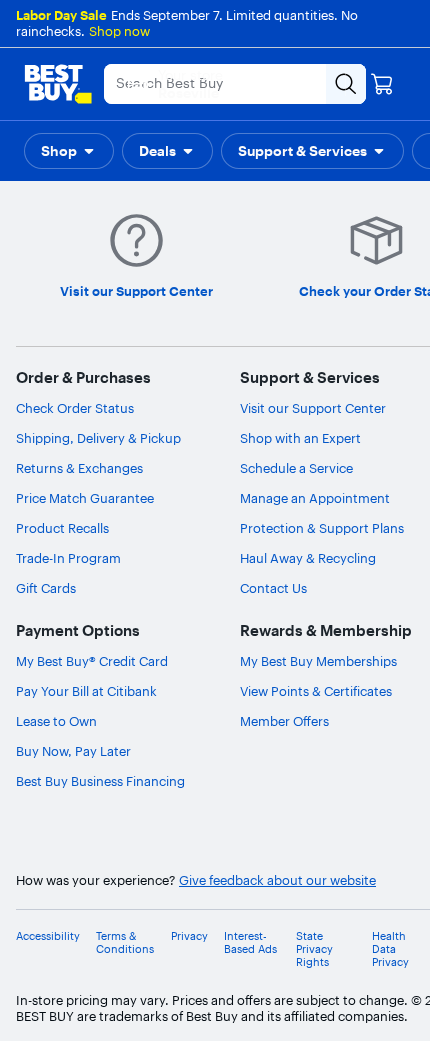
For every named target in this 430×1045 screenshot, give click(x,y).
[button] (69, 151)
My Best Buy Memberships (318, 661)
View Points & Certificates (316, 691)
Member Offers (284, 721)
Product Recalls (62, 528)
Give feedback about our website (277, 880)
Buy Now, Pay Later (73, 751)
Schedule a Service (296, 468)
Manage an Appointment (315, 498)
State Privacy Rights (314, 949)
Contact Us (273, 588)
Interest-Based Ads (250, 943)
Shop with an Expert (300, 438)
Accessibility (48, 936)
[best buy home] (58, 84)
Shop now (119, 31)
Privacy (189, 936)
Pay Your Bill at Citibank (86, 691)
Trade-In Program (68, 558)
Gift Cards (46, 588)
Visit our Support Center (313, 408)
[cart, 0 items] (382, 84)
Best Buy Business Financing (100, 781)
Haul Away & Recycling (308, 558)
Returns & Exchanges (79, 468)
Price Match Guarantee (85, 498)
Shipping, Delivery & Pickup (98, 438)
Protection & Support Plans (322, 528)
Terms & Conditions (125, 943)
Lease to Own (56, 721)
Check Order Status (75, 408)
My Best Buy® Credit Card (92, 661)
